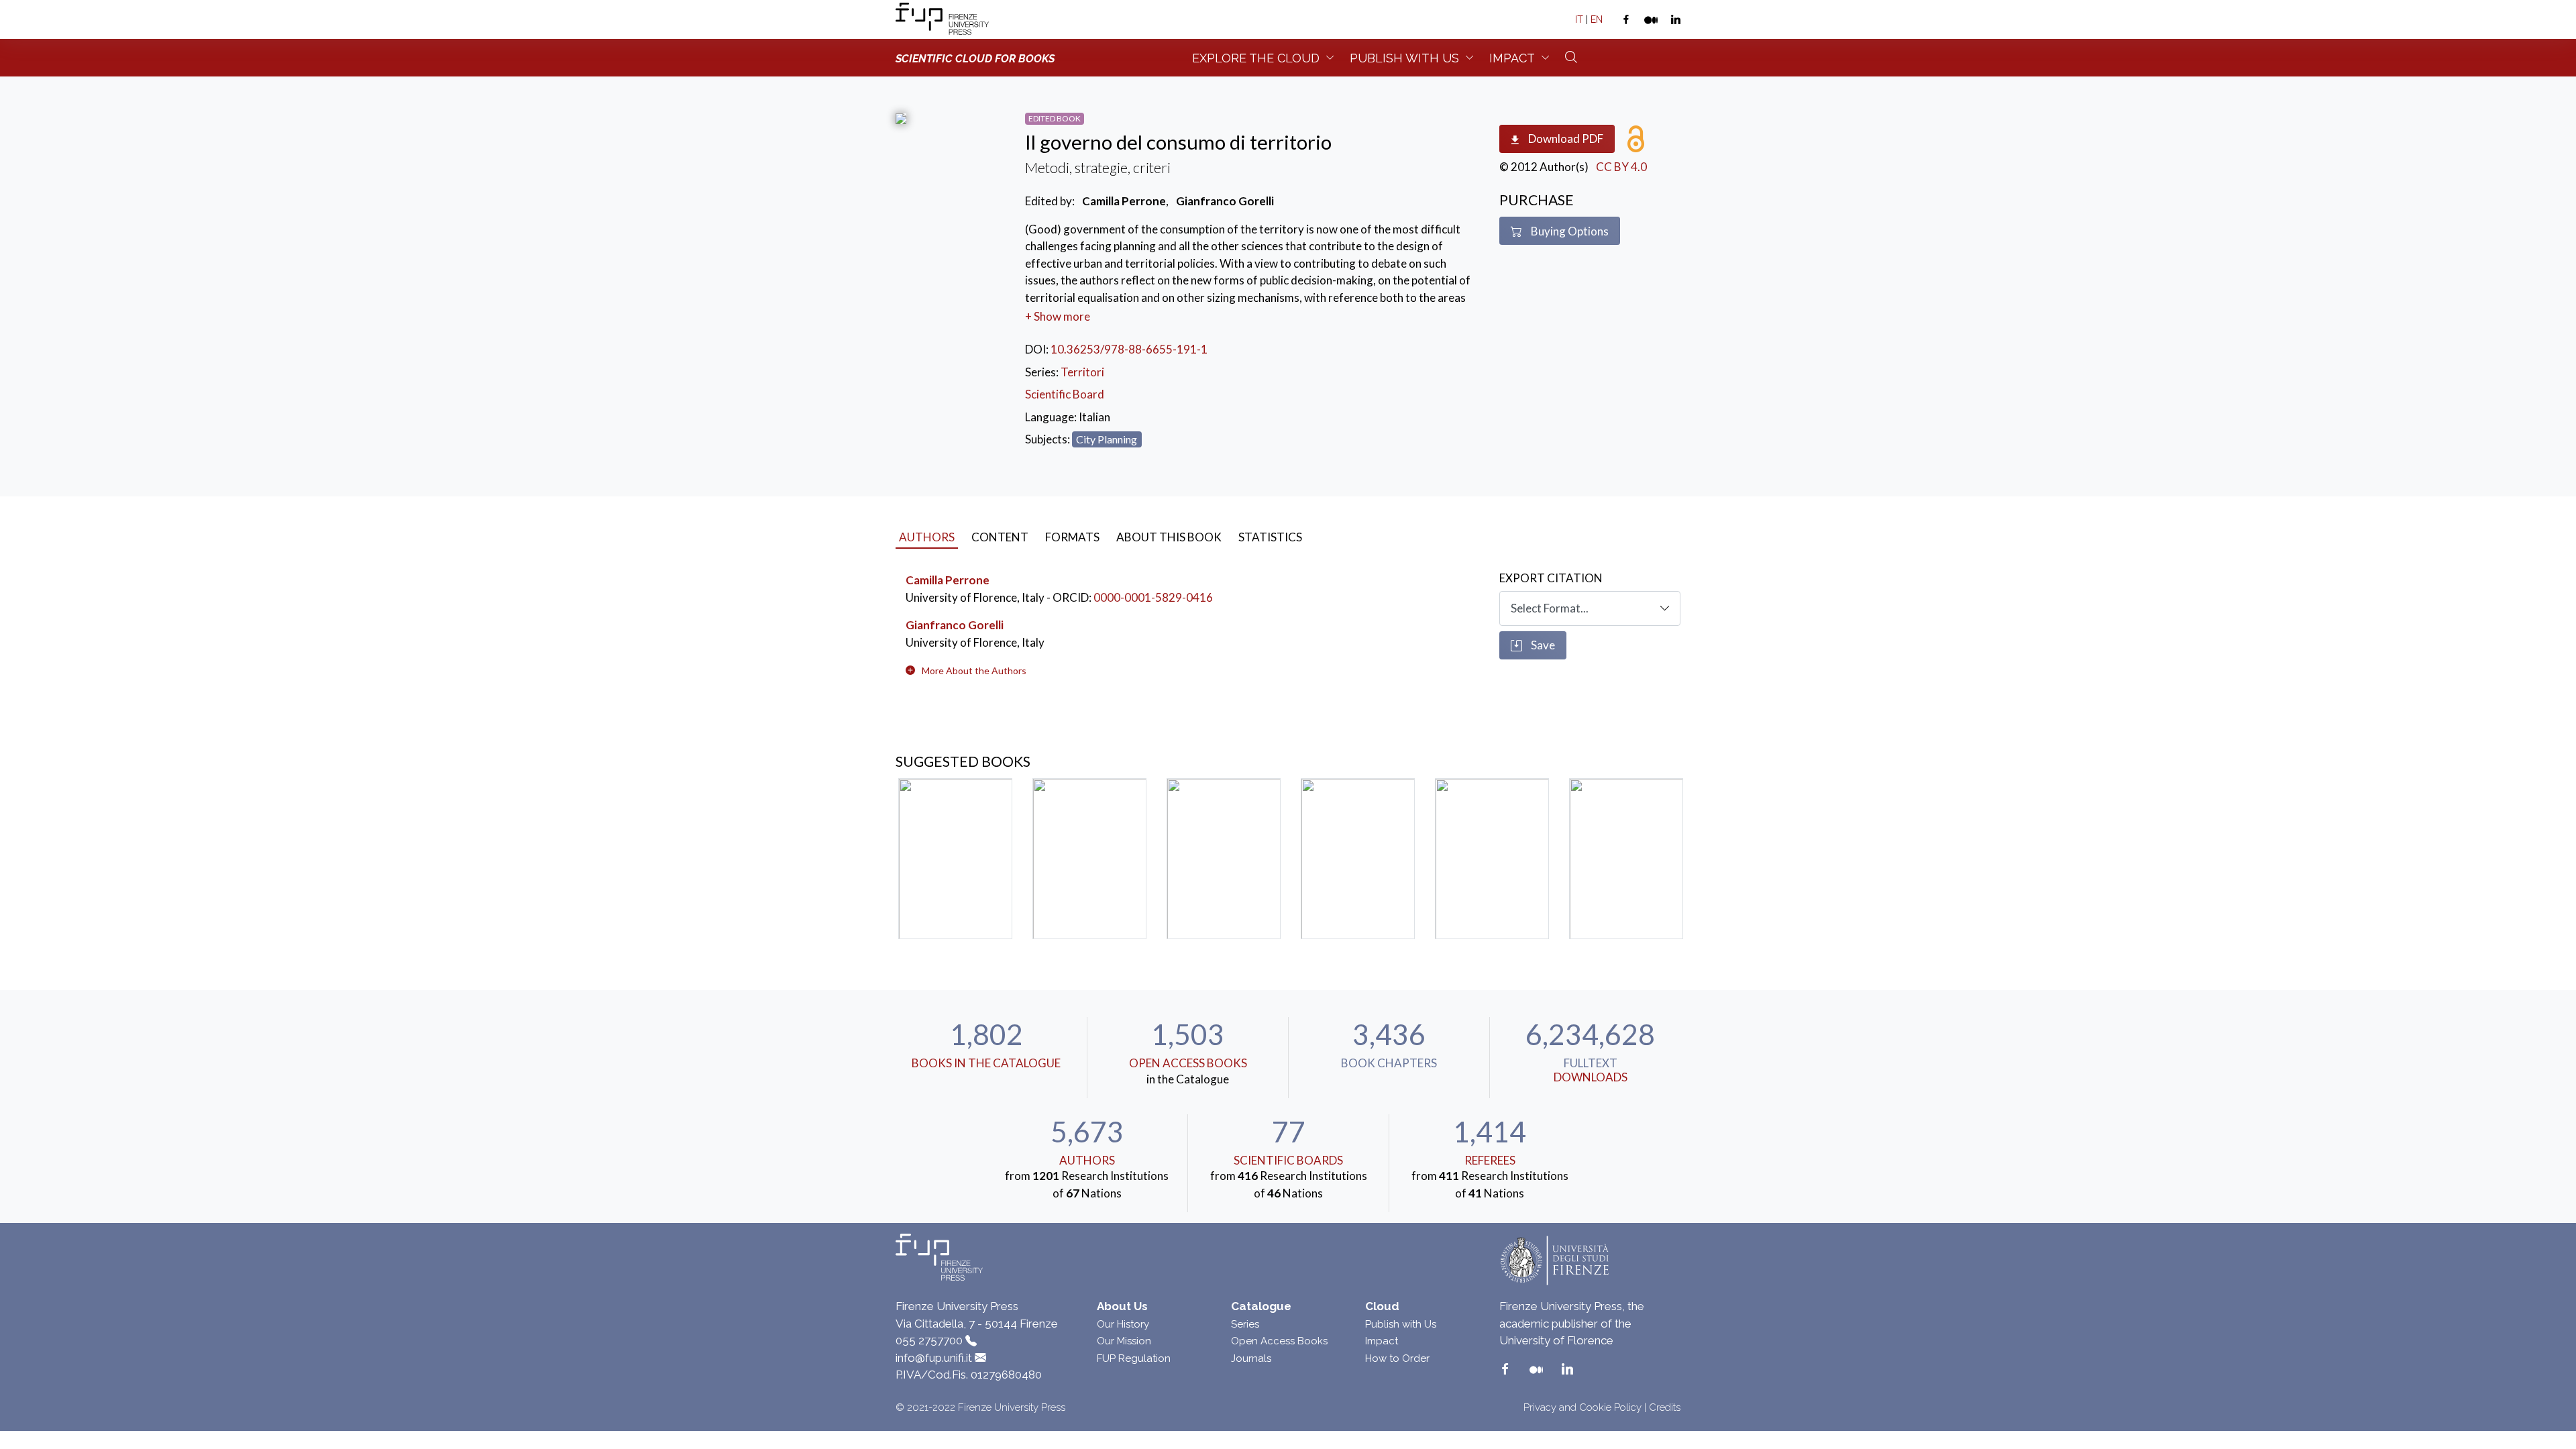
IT (1579, 19)
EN (1597, 19)
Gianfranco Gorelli (955, 625)
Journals (1251, 1358)
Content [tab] (1000, 537)
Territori (1082, 372)
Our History (1123, 1324)
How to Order (1397, 1358)
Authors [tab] (927, 537)
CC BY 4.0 (1621, 167)
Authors (1087, 1160)
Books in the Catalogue (986, 1063)
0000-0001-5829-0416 (1153, 597)
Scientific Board (1065, 394)
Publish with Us (1401, 1324)
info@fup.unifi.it (934, 1358)
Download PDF (1565, 139)
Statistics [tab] (1270, 537)
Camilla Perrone (948, 580)
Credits (1665, 1407)
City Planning (1107, 439)
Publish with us (1404, 58)
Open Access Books (1188, 1063)
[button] (974, 670)
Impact (1512, 58)
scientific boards (1288, 1160)
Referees (1490, 1160)
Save (1542, 645)
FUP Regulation (1134, 1358)
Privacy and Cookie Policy (1582, 1407)
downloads (1591, 1077)
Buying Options (1569, 231)
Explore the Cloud (1256, 58)
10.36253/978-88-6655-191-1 (1129, 349)
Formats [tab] (1072, 537)
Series (1245, 1324)
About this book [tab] (1169, 537)
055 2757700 (929, 1340)
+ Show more (1058, 316)
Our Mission (1124, 1341)
